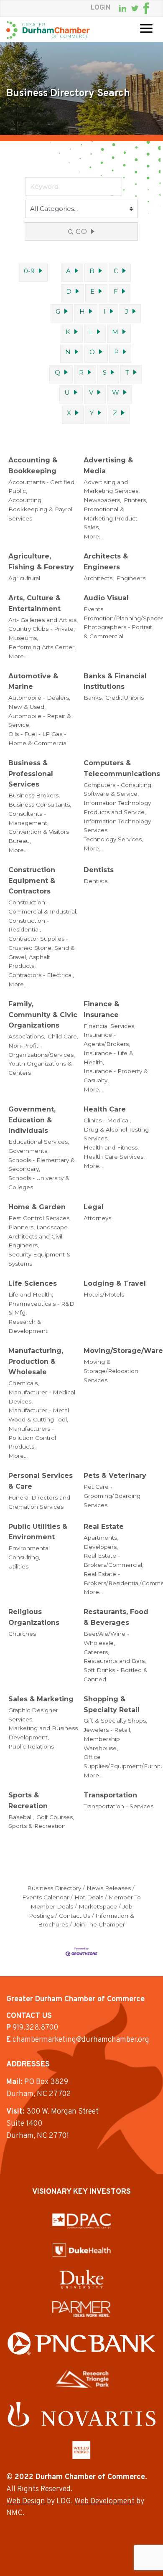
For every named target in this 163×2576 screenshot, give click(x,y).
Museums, (23, 638)
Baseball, (21, 1817)
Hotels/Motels (104, 1294)
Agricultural (24, 578)
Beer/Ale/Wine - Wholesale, (106, 1638)
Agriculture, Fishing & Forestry (41, 562)
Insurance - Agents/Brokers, (107, 1039)
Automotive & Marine (33, 681)
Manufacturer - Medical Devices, (42, 1397)
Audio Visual (106, 598)
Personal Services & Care (41, 1481)
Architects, (99, 578)
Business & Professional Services (31, 774)
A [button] (68, 271)
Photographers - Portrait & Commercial (118, 632)
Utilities (18, 1566)
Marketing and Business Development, (43, 1733)
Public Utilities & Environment (38, 1532)
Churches (22, 1634)
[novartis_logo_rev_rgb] (81, 2414)
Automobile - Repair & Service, (40, 721)
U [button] (67, 392)
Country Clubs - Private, (42, 629)
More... (93, 536)
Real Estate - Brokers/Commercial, (113, 1560)
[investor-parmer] (81, 2309)
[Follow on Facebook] (146, 8)
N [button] (68, 352)
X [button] (69, 413)
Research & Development (28, 1326)
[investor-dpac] (81, 2221)
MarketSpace (98, 1906)
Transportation (110, 1795)
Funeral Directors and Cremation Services (39, 1502)
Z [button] (115, 413)
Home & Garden (37, 1207)
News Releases (109, 1888)
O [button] (92, 352)
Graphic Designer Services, (33, 1715)
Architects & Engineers (106, 562)
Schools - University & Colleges (39, 1183)
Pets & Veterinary (115, 1476)
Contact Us (75, 1916)
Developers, (101, 1547)
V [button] (91, 392)
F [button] (116, 291)
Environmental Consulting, (29, 1553)
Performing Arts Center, (42, 647)
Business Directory (54, 1888)
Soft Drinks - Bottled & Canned (116, 1675)
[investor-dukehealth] (82, 2250)
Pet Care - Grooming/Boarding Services (112, 1496)
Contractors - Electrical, (41, 975)
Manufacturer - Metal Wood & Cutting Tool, (39, 1415)
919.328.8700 (35, 2028)
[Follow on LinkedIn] (123, 8)
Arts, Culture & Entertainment (34, 603)
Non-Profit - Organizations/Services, (42, 1050)
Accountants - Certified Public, (41, 487)
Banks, (93, 698)
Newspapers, (102, 500)
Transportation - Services (118, 1806)
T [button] (127, 372)
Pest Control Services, (39, 1218)
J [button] (127, 311)
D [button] (69, 291)
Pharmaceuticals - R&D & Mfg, (41, 1308)
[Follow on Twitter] (135, 9)
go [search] (81, 232)
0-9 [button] (29, 271)
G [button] (58, 311)
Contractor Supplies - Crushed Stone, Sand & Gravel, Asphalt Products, (42, 952)
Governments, (28, 1151)
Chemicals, (24, 1383)
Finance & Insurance (101, 1009)
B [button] (92, 271)
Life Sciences (33, 1283)
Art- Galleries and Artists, (43, 620)
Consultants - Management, (28, 818)
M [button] (115, 332)
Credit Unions (125, 698)
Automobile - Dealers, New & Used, (39, 702)
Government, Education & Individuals (32, 1120)
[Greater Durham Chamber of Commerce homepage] (48, 30)
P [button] (116, 352)
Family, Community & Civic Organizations (43, 1015)
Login (101, 8)
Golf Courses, (55, 1817)
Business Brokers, (34, 795)
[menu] (146, 28)
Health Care (105, 1109)
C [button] (116, 271)
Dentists (99, 870)
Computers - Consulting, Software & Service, (118, 789)
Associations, (27, 1036)
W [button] (116, 392)
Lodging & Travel (115, 1283)
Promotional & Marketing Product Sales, (111, 518)
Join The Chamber (99, 1924)
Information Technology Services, (117, 826)
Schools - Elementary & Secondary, (42, 1165)
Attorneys (97, 1218)
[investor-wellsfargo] (81, 2450)
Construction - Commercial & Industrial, (43, 907)
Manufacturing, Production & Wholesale (36, 1361)
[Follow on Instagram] (154, 8)
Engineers (131, 578)
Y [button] (92, 413)
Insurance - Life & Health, (108, 1058)
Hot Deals (89, 1897)
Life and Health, (31, 1294)
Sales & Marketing (41, 1699)
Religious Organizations (34, 1617)
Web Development (104, 2501)
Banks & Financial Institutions (115, 681)
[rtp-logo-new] (82, 2379)
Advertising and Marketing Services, (112, 487)
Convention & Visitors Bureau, (39, 836)
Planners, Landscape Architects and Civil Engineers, (38, 1236)
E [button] (92, 291)
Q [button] (57, 372)
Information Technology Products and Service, (117, 807)
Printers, (135, 500)
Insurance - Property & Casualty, (116, 1076)
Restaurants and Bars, (115, 1661)
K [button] (68, 332)
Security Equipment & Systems (39, 1259)
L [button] (91, 332)
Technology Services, (113, 839)
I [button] (105, 311)
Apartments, (101, 1538)
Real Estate (104, 1527)
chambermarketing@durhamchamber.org (81, 2040)
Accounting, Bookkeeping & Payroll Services (41, 509)
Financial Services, (110, 1026)
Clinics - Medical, (107, 1120)
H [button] (82, 311)
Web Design (26, 2501)
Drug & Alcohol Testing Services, (116, 1134)
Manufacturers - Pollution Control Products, (32, 1438)
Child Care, (63, 1036)
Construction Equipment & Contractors (32, 881)
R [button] (81, 372)
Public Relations (31, 1746)
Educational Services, (39, 1142)
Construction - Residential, (29, 925)
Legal (94, 1207)
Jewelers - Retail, (107, 1730)
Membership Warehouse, (102, 1744)
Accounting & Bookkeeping (33, 466)
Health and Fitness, (111, 1147)
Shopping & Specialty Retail (112, 1704)
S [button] (105, 372)
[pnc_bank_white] (81, 2344)
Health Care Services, (114, 1157)
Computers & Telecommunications (122, 768)
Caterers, (96, 1652)
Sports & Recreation (28, 1801)
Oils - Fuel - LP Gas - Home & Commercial (38, 739)
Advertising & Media (108, 466)
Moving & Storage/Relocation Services (111, 1371)
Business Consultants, (40, 805)
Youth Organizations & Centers (40, 1068)
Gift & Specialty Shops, (115, 1721)
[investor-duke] (81, 2279)
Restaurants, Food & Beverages (116, 1617)
